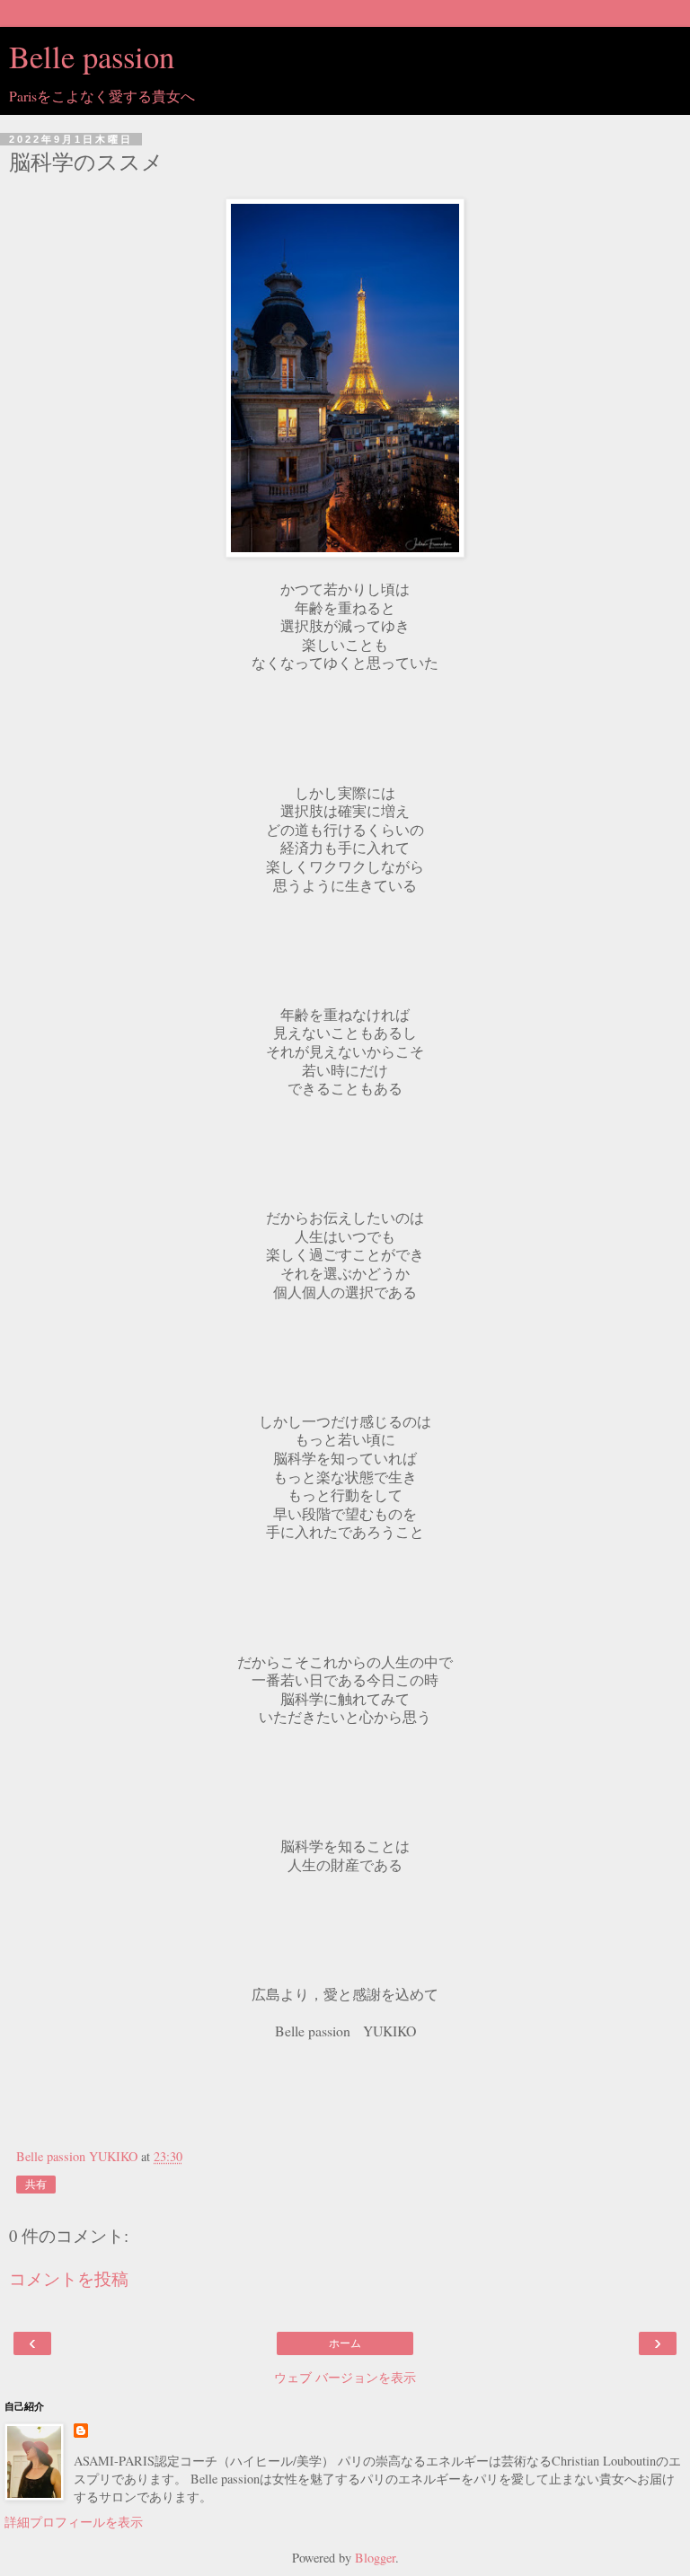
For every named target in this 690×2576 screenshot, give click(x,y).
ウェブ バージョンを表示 (345, 2377)
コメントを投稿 (69, 2278)
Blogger (375, 2558)
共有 (36, 2185)
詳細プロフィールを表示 (74, 2522)
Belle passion (92, 57)
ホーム (345, 2343)
